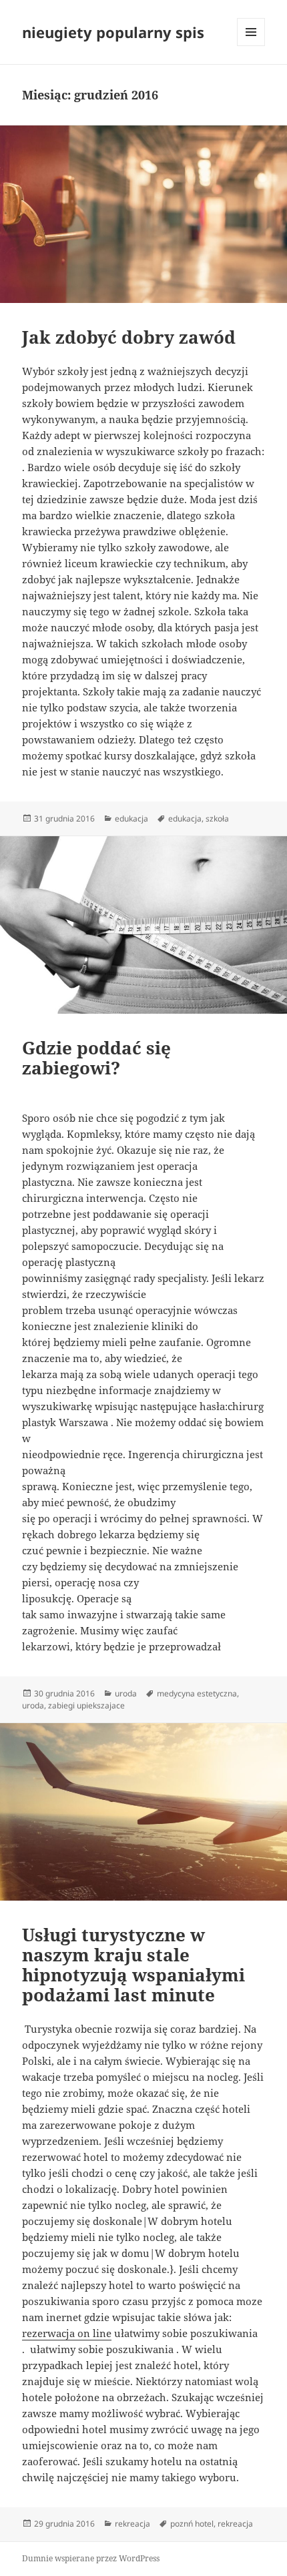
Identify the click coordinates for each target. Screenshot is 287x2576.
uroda (126, 1693)
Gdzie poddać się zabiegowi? (96, 1058)
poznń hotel (192, 2524)
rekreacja (132, 2524)
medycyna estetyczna (197, 1693)
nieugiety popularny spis (113, 32)
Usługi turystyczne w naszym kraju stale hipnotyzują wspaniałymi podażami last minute (133, 1965)
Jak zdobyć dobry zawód (129, 337)
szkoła (217, 819)
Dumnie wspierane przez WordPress (91, 2558)
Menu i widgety (251, 46)
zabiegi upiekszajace (86, 1705)
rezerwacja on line (67, 2333)
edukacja (131, 819)
